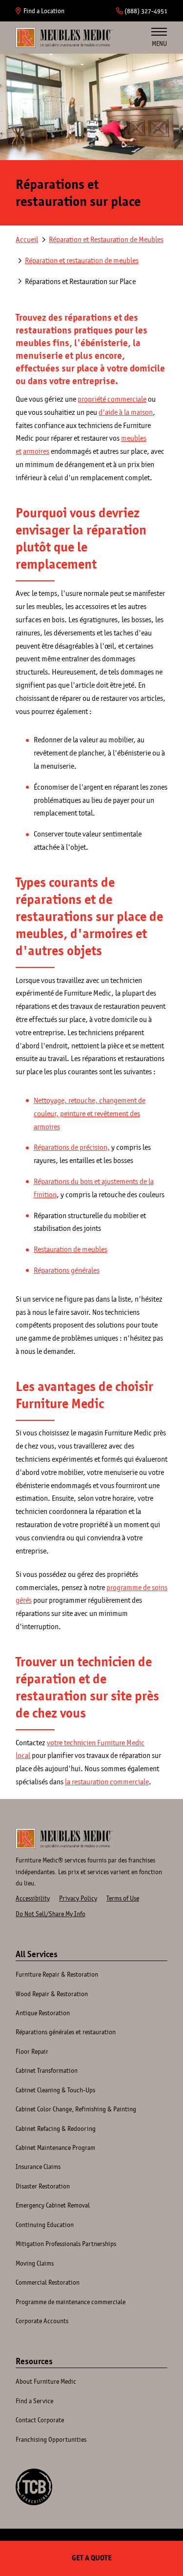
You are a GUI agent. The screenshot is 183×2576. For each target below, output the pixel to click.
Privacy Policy (78, 1898)
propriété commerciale (112, 399)
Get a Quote (92, 2558)
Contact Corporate (40, 2420)
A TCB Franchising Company (34, 2487)
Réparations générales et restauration (66, 2032)
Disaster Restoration (43, 2186)
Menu (159, 43)
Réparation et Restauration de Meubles (106, 239)
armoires (36, 451)
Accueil (64, 38)
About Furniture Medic (46, 2381)
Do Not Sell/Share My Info (51, 1914)
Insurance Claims (38, 2167)
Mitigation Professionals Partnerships (66, 2244)
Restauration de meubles (71, 1249)
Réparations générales (67, 1270)
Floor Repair (32, 2051)
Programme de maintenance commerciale (71, 2302)
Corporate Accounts (42, 2321)
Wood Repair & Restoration (52, 1994)
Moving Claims (35, 2263)
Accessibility (33, 1898)
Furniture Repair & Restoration (57, 1974)
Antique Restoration (43, 2013)
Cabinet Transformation (47, 2070)
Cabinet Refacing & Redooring (56, 2128)
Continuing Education (45, 2225)
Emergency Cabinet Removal (53, 2205)
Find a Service (34, 2401)
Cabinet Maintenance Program (55, 2147)
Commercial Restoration (48, 2282)
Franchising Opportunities (51, 2439)
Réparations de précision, (72, 1147)
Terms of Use (123, 1898)
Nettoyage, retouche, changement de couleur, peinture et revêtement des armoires (90, 1114)
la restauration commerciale (107, 1782)
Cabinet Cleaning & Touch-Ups (55, 2090)
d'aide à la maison (126, 412)
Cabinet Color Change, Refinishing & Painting (76, 2109)
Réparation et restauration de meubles (82, 260)
